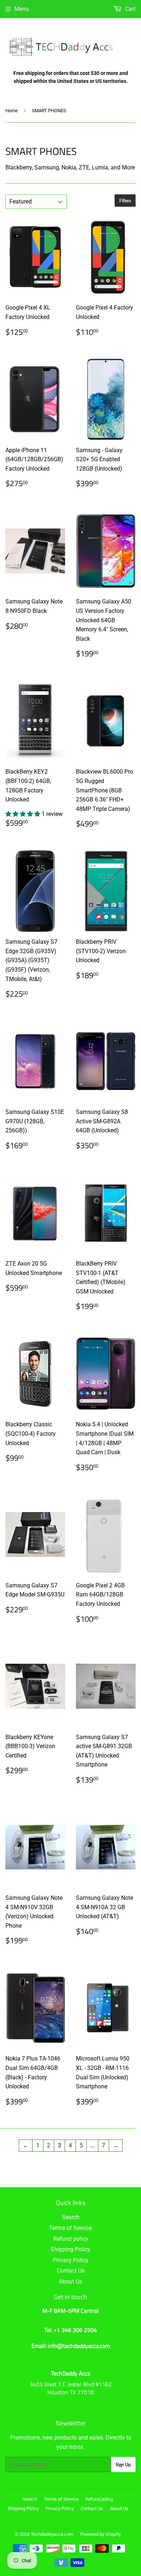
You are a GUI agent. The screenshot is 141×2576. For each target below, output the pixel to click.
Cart (130, 9)
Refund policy (71, 2239)
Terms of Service (70, 2228)
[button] (23, 814)
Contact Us (71, 2271)
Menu (22, 9)
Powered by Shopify (101, 2534)
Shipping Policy (70, 2249)
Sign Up (123, 2465)
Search (71, 2217)
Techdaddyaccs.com (52, 2534)
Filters (125, 201)
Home (12, 111)
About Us (70, 2282)
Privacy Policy (71, 2260)
